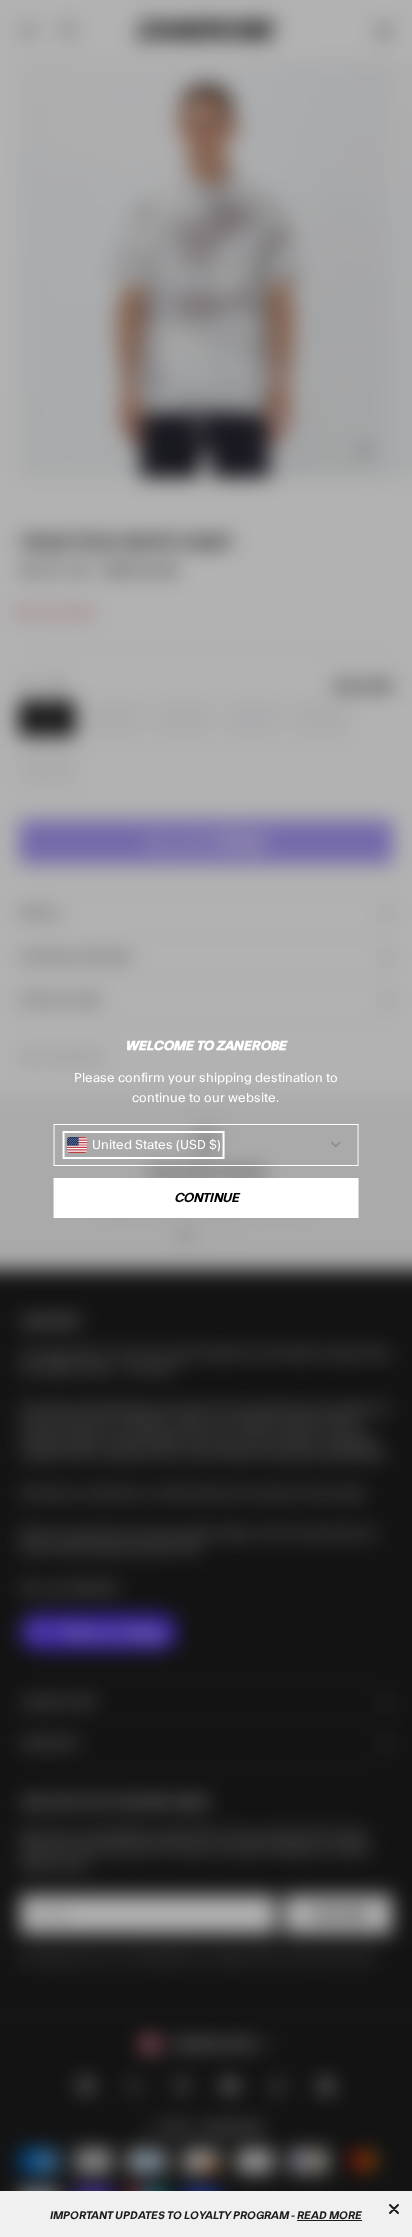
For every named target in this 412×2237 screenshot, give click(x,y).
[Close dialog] (394, 2209)
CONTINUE (206, 1198)
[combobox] (144, 1145)
